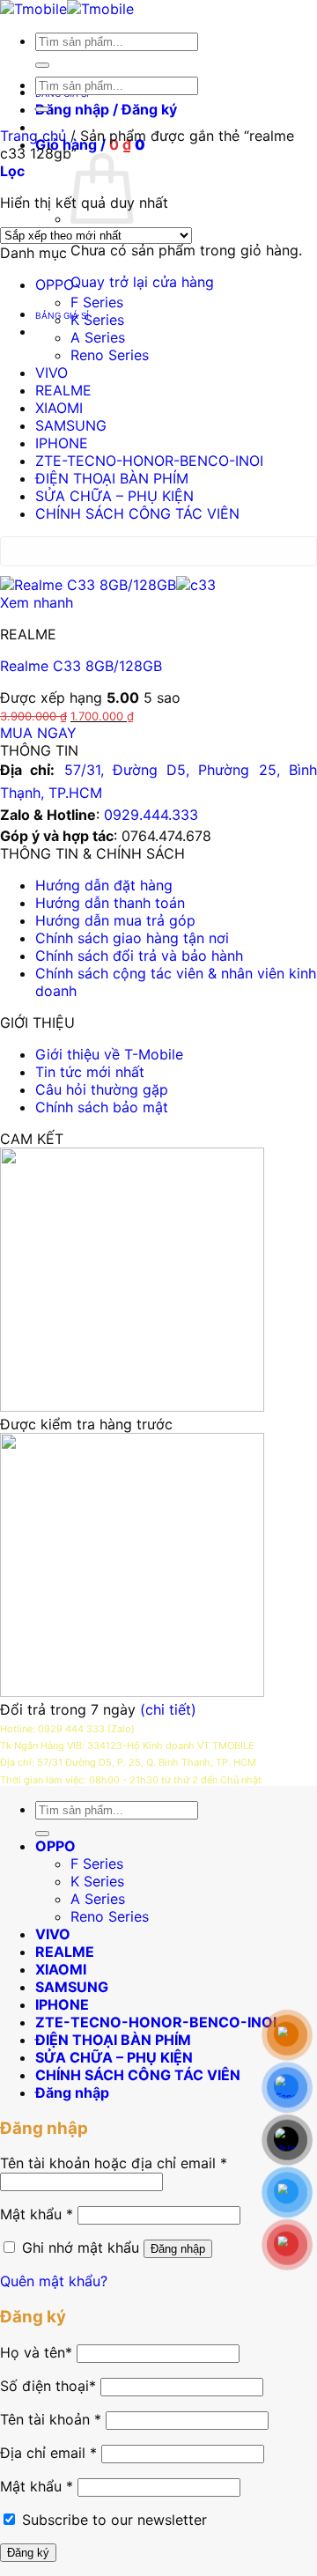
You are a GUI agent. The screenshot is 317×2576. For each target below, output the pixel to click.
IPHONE (62, 443)
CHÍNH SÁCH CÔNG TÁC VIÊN (137, 513)
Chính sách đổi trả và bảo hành (139, 956)
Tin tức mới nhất (90, 1072)
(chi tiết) (168, 1709)
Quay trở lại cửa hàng (142, 282)
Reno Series (110, 355)
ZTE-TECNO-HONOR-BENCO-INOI (149, 461)
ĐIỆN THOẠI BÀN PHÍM (112, 478)
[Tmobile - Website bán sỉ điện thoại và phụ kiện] (67, 9)
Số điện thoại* (48, 2386)
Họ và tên (36, 2352)
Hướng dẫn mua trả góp (115, 920)
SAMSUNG (71, 425)
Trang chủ (33, 136)
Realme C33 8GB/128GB (81, 666)
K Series (97, 320)
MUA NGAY (38, 733)
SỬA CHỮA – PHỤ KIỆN (114, 496)
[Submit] (42, 65)
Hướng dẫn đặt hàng (104, 885)
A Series (98, 337)
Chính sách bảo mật (102, 1107)
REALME (63, 390)
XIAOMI (59, 408)
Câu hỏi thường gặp (102, 1089)
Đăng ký (28, 2553)
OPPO (55, 284)
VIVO (52, 373)
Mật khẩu (37, 2214)
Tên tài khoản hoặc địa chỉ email (114, 2163)
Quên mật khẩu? (54, 2281)
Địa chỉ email (48, 2453)
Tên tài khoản (51, 2419)
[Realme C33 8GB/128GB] (108, 585)
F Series (97, 302)
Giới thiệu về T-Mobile (109, 1054)
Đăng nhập (178, 2249)
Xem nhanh (37, 602)
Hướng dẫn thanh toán (110, 903)
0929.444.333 (151, 815)
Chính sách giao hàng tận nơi (132, 938)
